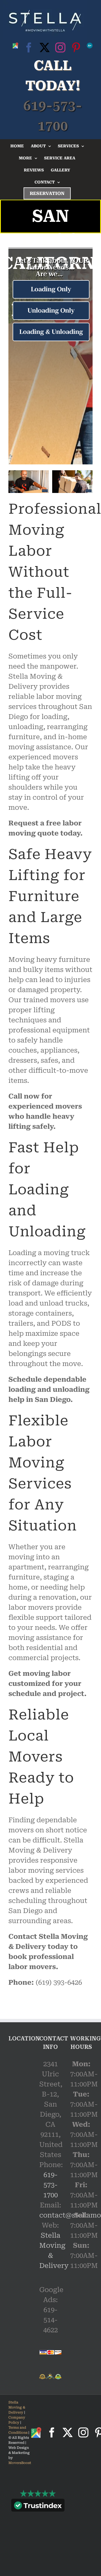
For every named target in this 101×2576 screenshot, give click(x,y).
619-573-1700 (50, 2185)
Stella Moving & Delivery (17, 2407)
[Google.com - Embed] (20, 2093)
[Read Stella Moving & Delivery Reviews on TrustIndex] (38, 2507)
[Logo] (45, 20)
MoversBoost (20, 2463)
